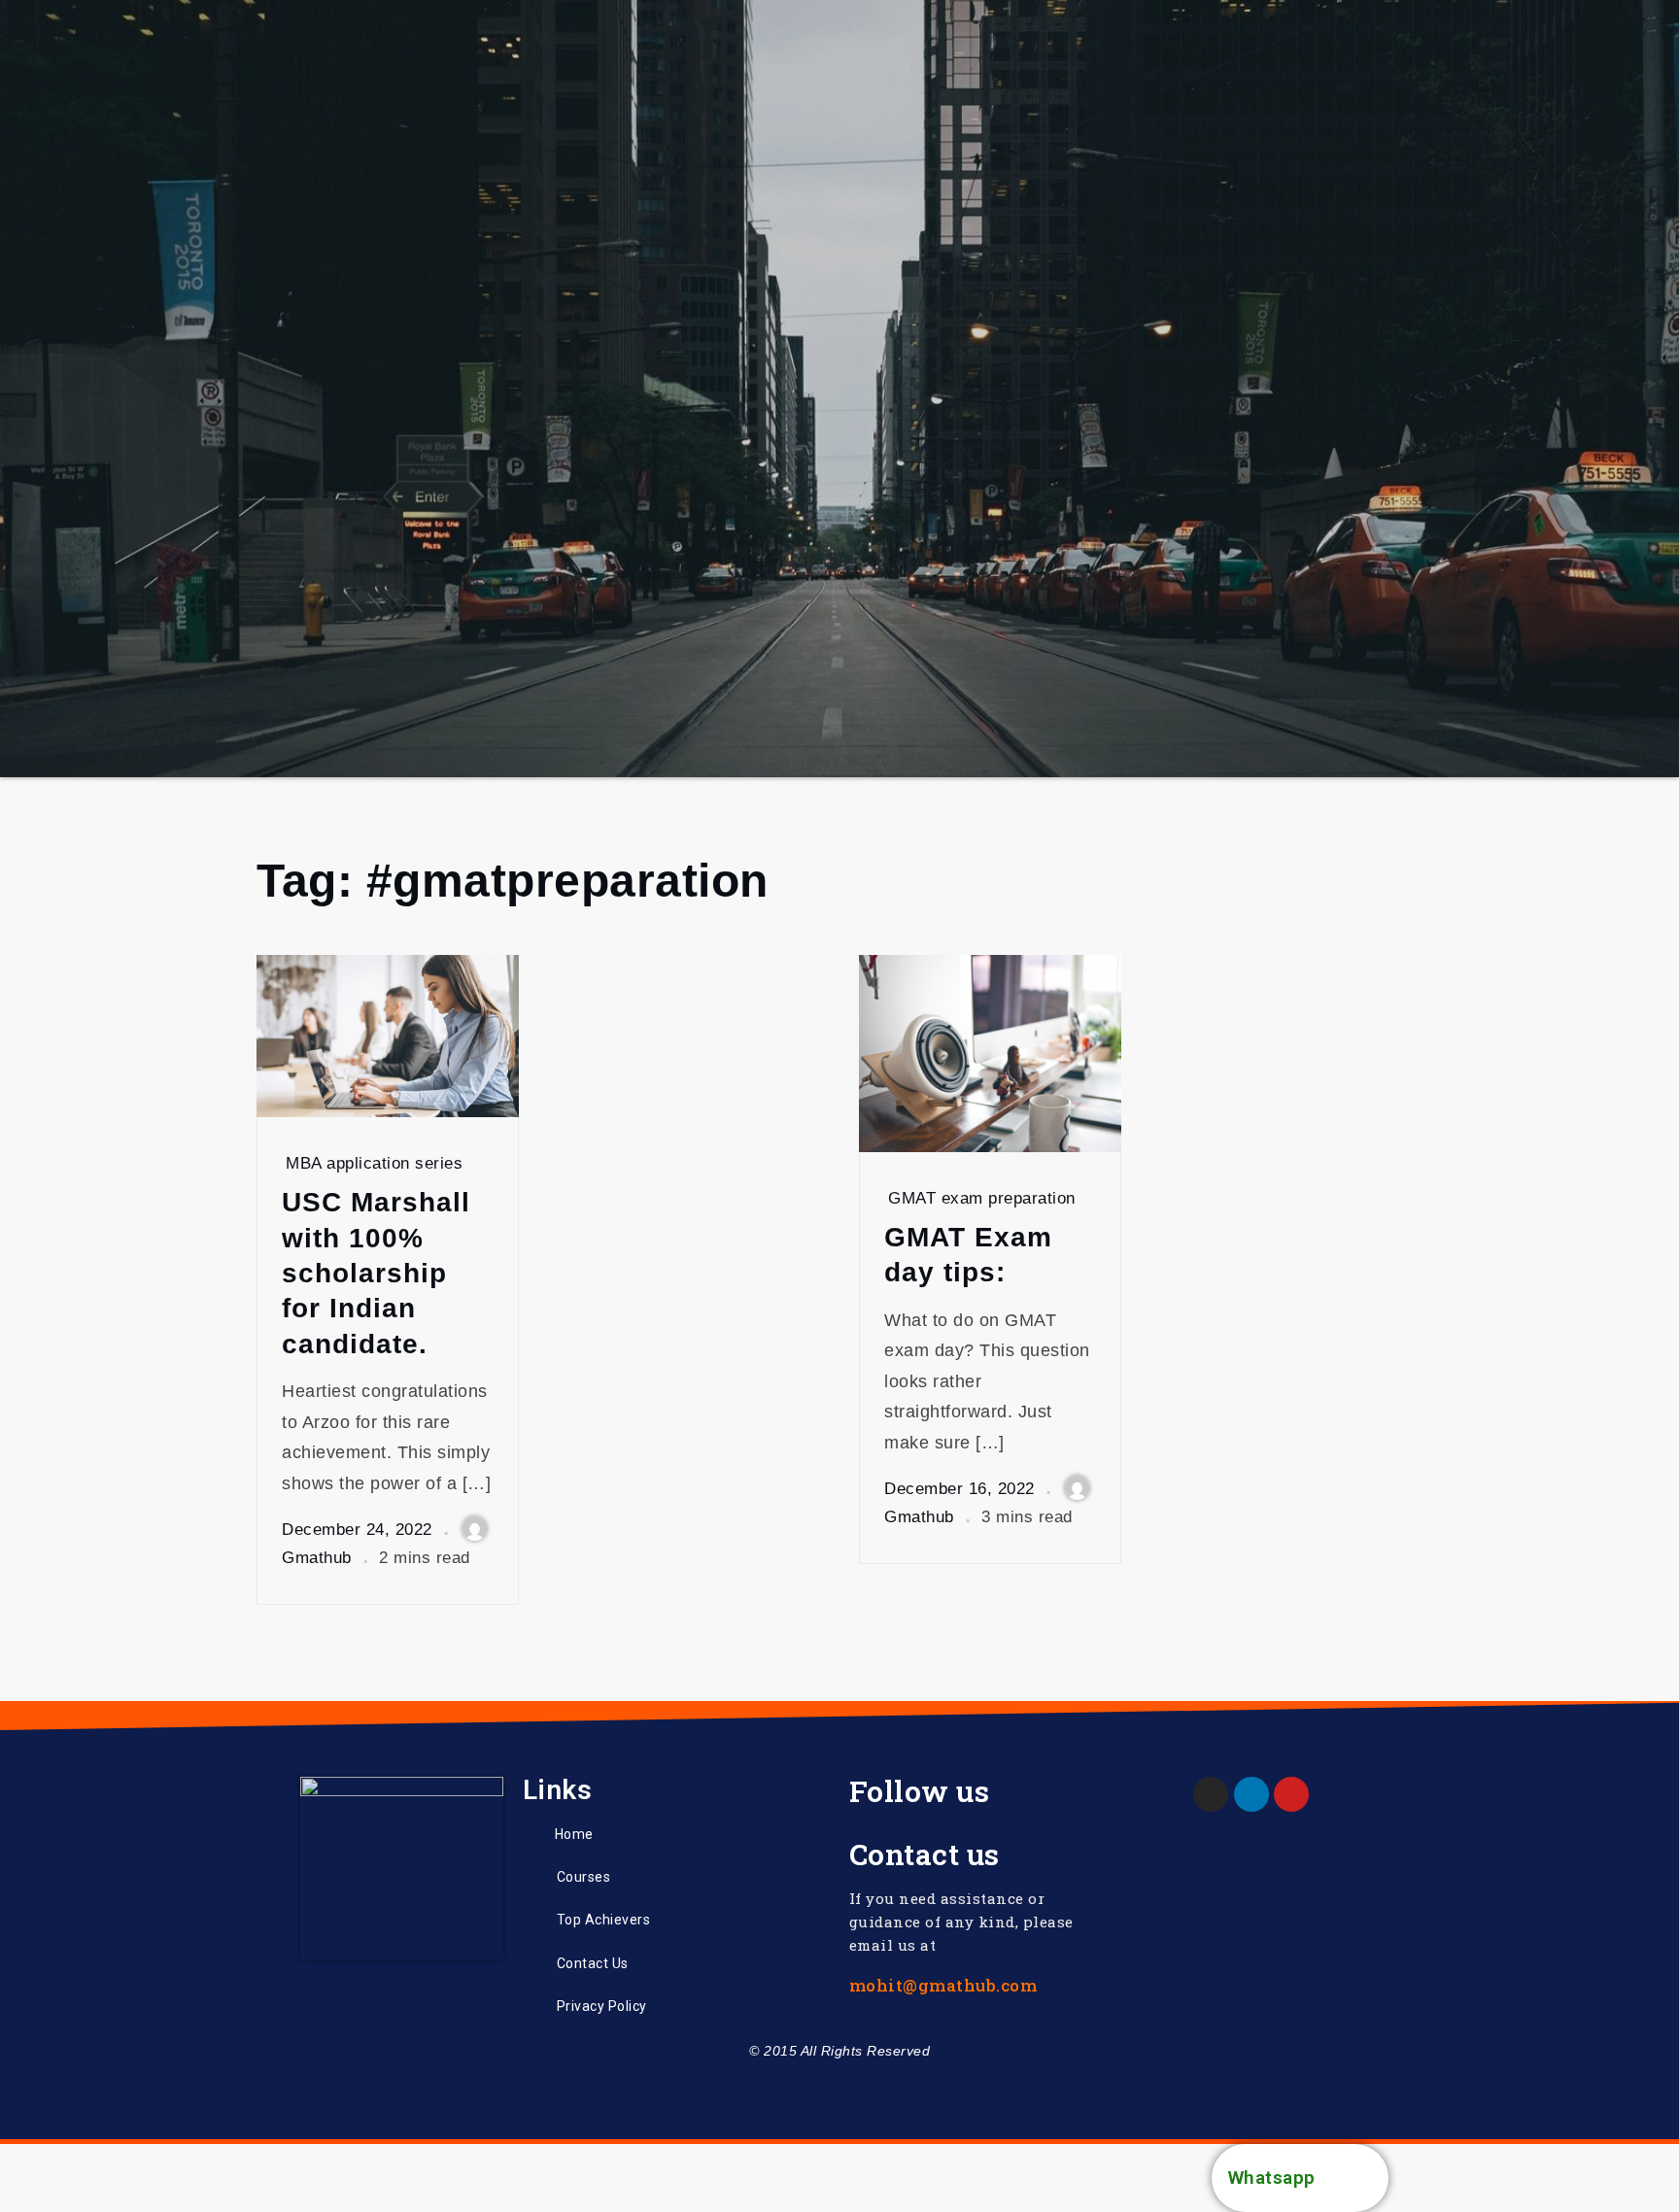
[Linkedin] (1251, 1794)
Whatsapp (1272, 2178)
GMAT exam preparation (982, 1198)
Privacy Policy (602, 2006)
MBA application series (374, 1163)
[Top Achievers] (532, 1920)
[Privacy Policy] (532, 2006)
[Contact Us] (532, 1963)
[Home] (531, 1834)
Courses (584, 1877)
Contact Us (593, 1963)
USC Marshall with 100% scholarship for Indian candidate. (376, 1273)
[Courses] (532, 1877)
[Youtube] (1291, 1794)
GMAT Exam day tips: (968, 1255)
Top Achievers (604, 1920)
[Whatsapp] (1354, 2178)
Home (574, 1834)
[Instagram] (1211, 1794)
